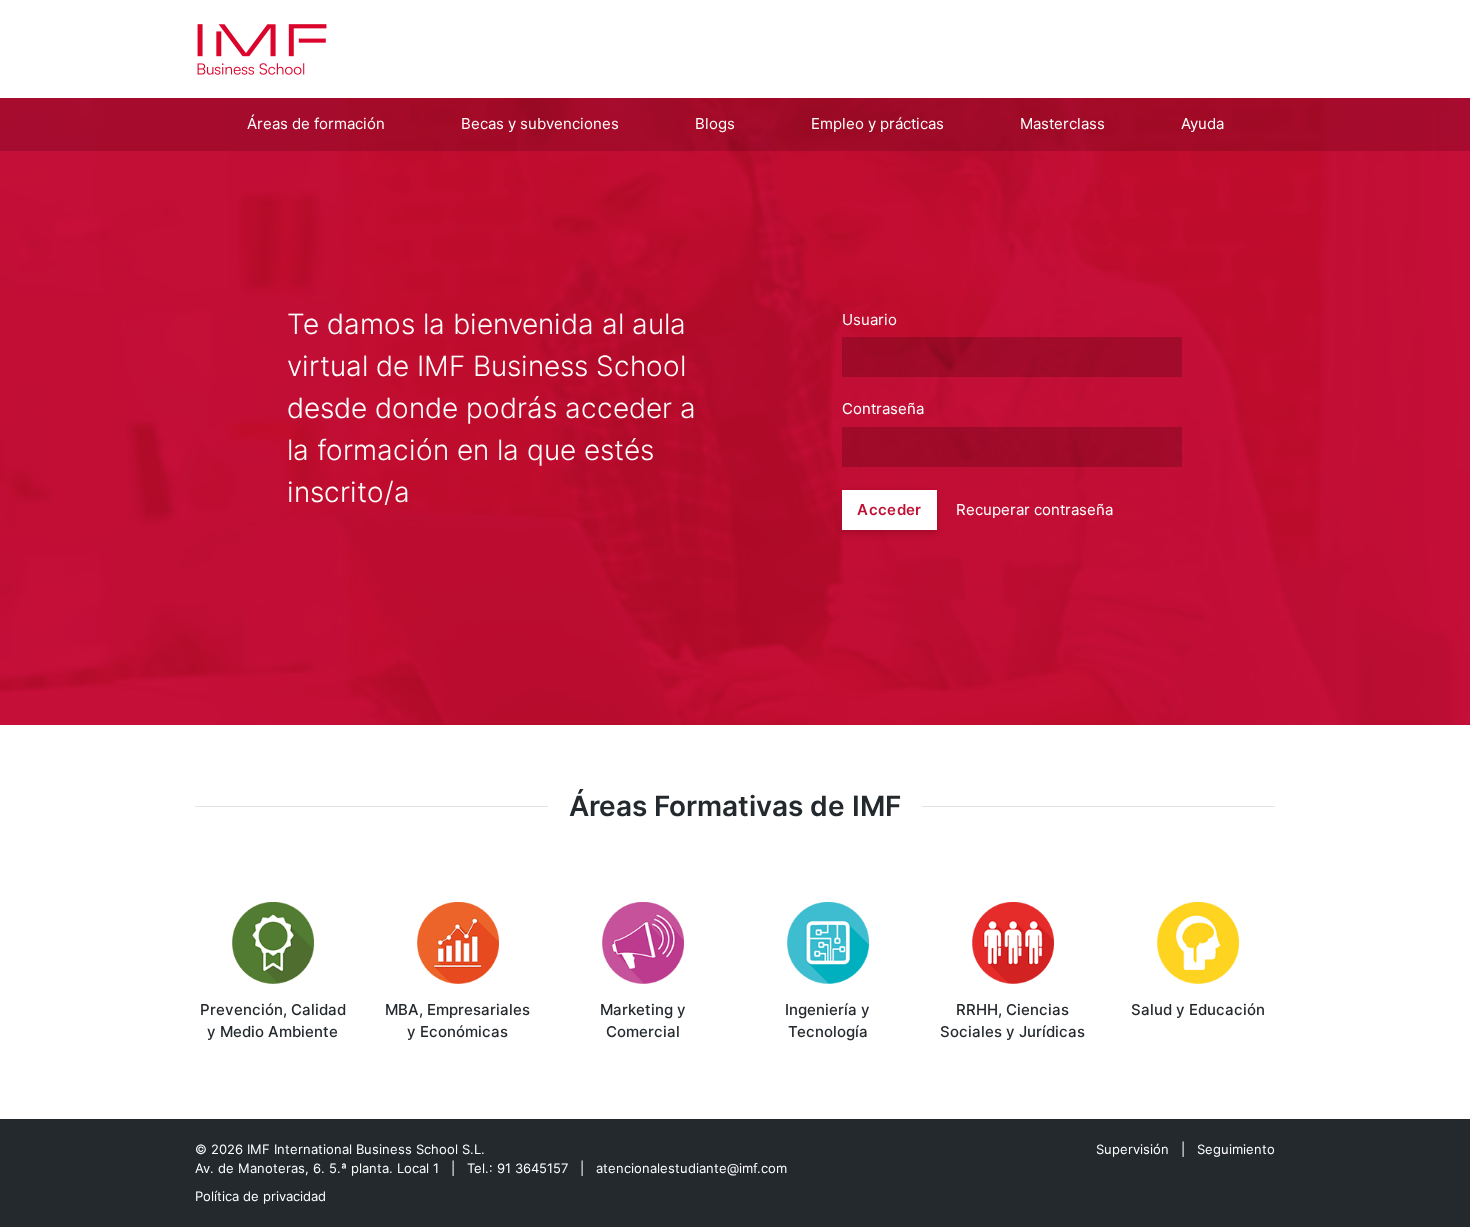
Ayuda (1202, 123)
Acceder (889, 509)
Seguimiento (1236, 1149)
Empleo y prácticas (877, 123)
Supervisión (1132, 1149)
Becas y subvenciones (540, 123)
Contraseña (883, 409)
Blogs (715, 123)
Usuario (869, 320)
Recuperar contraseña (1034, 509)
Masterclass (1062, 123)
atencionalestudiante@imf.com (691, 1168)
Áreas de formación (316, 123)
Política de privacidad (260, 1196)
